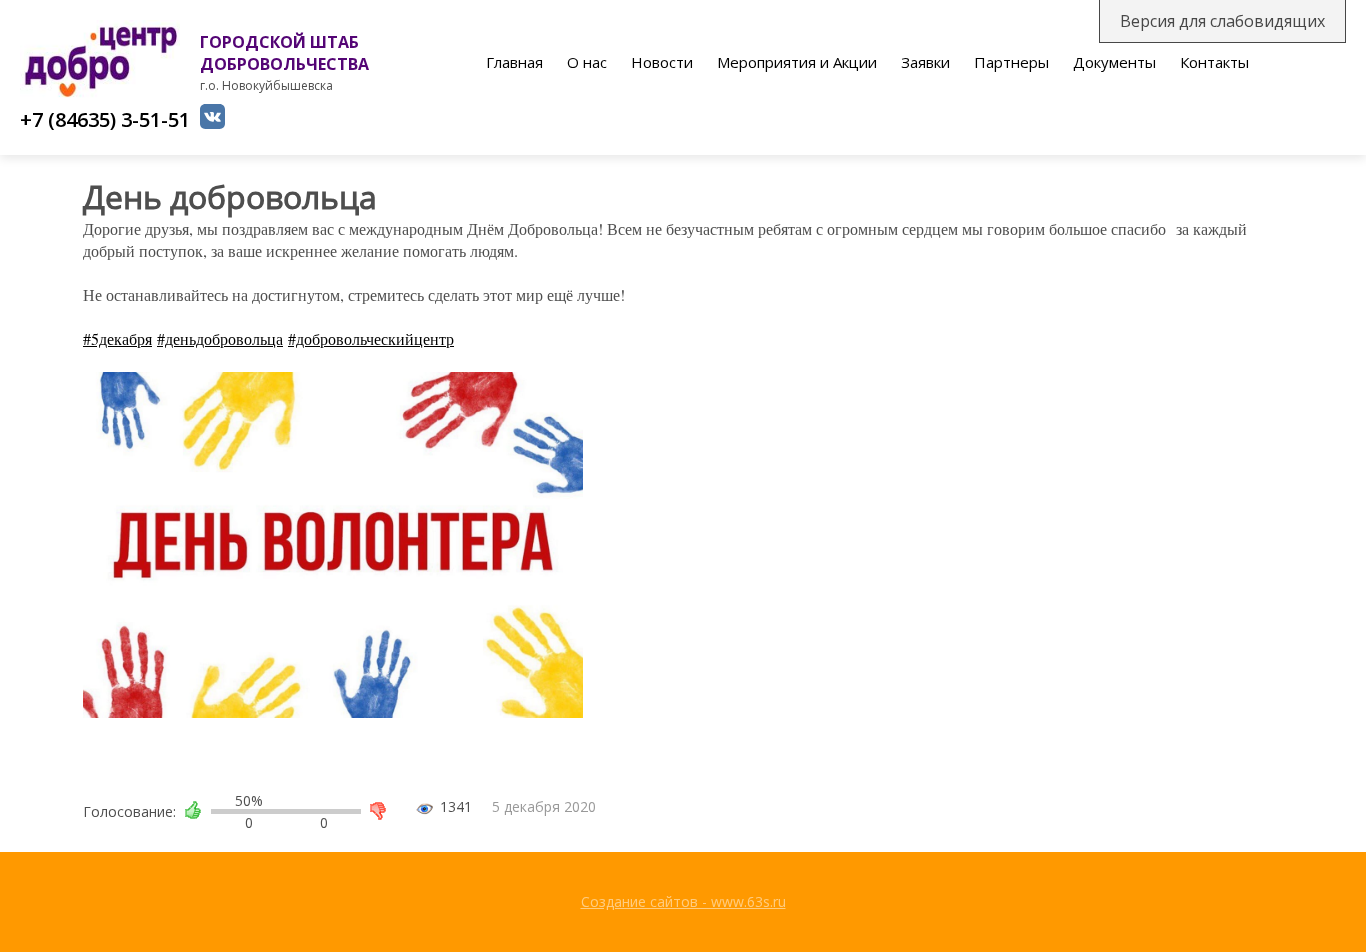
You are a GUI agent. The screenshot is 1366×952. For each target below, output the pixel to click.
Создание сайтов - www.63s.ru (683, 901)
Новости (662, 62)
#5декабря (117, 338)
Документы (1114, 62)
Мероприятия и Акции (797, 62)
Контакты (1214, 62)
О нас (587, 62)
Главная (514, 62)
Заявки (925, 62)
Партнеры (1011, 62)
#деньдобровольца (220, 338)
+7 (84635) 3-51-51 (105, 119)
